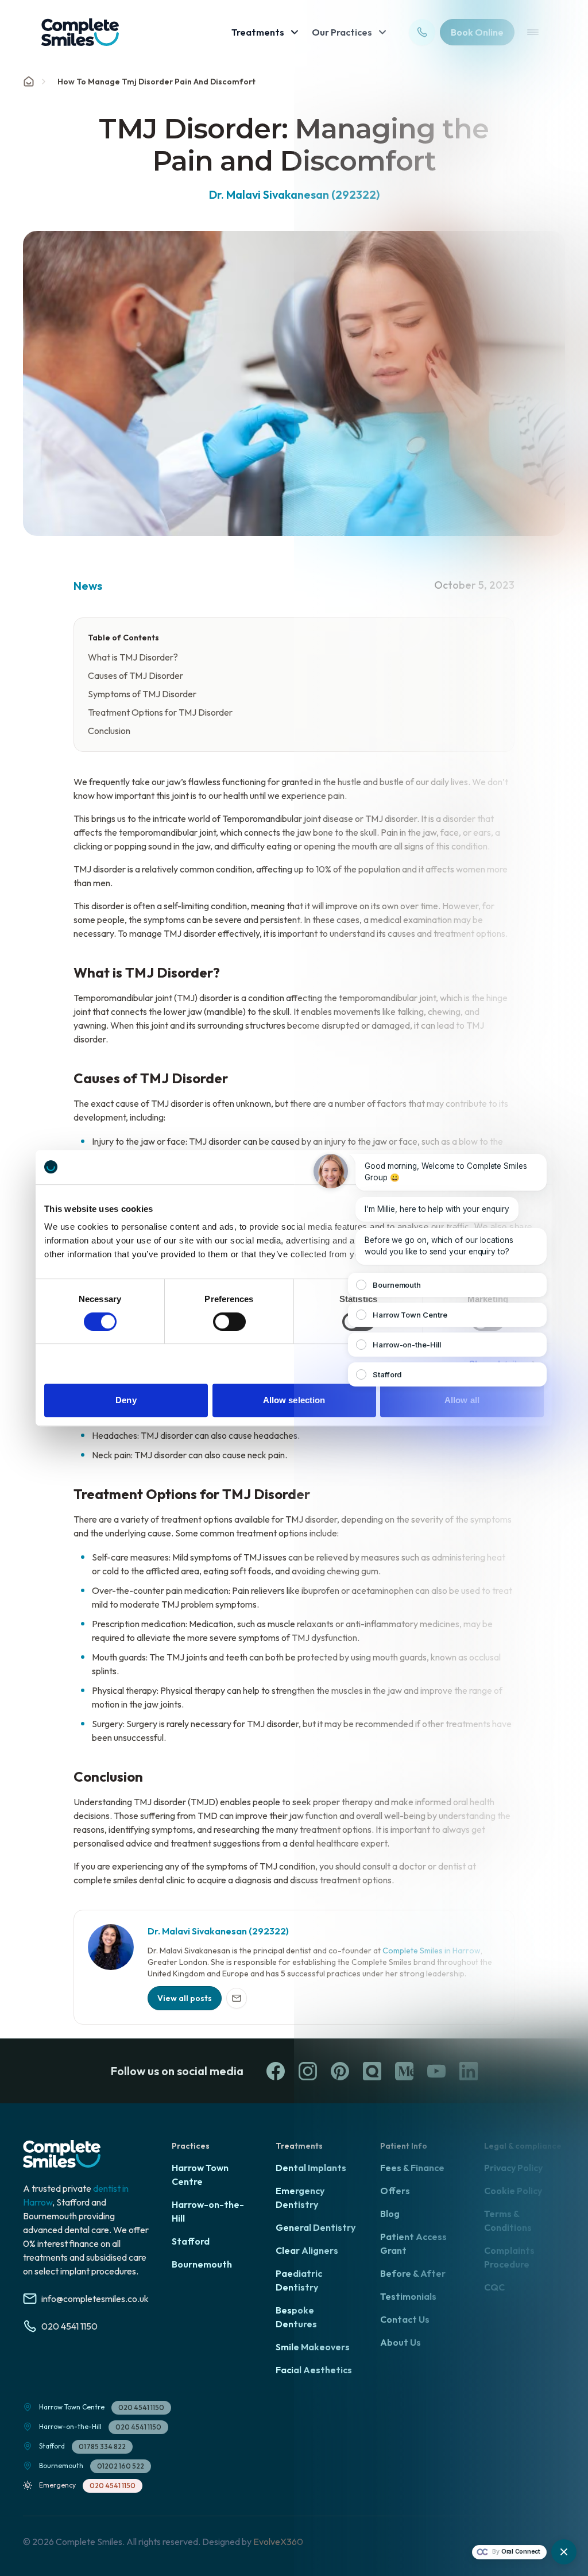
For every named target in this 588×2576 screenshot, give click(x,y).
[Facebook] (276, 2071)
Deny (126, 1400)
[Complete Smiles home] (62, 2154)
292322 (269, 1931)
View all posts (185, 1998)
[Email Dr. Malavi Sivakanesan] (237, 1998)
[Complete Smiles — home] (80, 32)
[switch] (229, 1322)
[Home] (29, 82)
